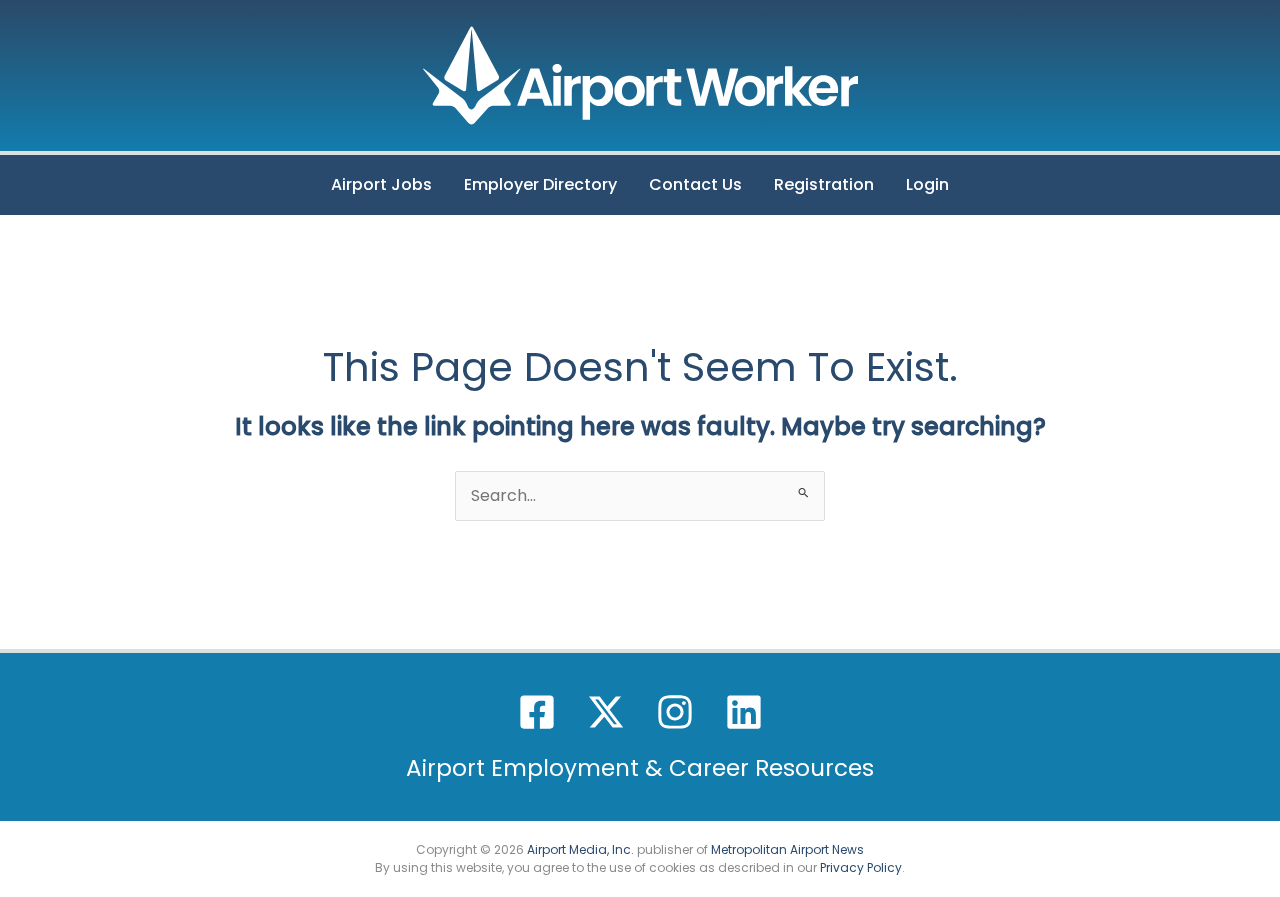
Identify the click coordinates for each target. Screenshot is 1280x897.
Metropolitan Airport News (787, 849)
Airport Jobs (381, 184)
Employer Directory (540, 184)
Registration (824, 184)
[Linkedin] (744, 712)
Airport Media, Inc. (580, 849)
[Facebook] (537, 712)
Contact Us (695, 184)
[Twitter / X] (606, 712)
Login (927, 184)
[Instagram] (675, 712)
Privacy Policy (861, 867)
